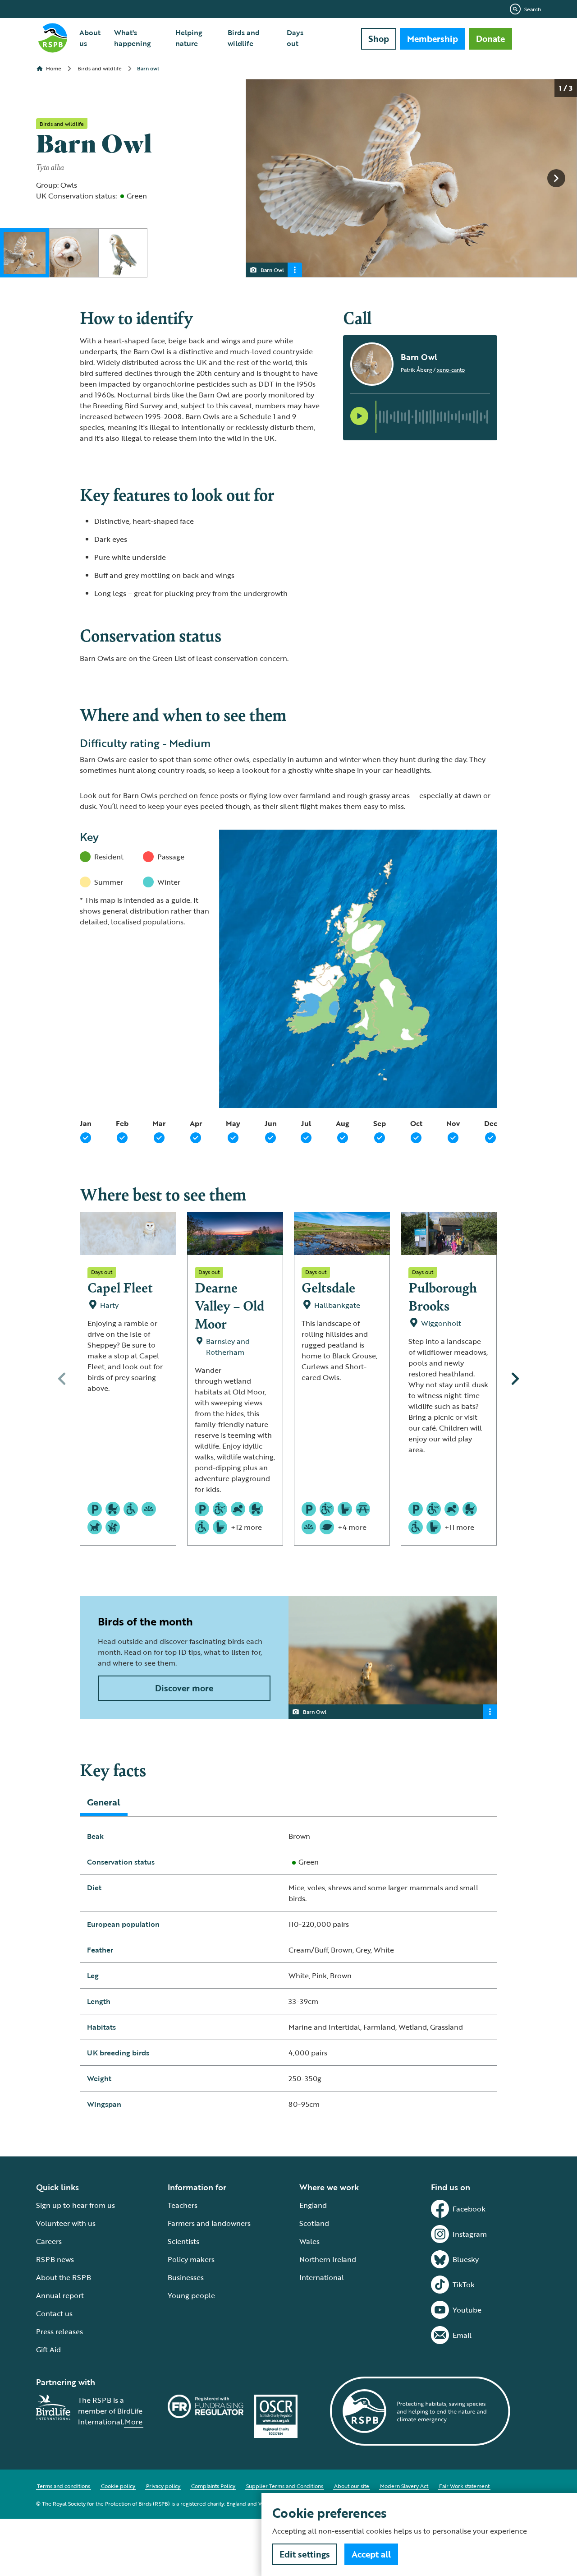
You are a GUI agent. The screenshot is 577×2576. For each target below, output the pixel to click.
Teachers (183, 2205)
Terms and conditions (64, 2486)
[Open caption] (295, 270)
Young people (191, 2295)
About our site (352, 2486)
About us (90, 38)
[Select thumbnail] (25, 253)
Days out (295, 38)
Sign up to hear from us (76, 2205)
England (313, 2205)
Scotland (314, 2223)
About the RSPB (64, 2277)
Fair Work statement (464, 2486)
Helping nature (189, 38)
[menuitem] (91, 38)
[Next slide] (556, 178)
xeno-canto (451, 369)
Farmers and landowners (209, 2223)
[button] (359, 416)
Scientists (183, 2241)
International (322, 2277)
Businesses (186, 2277)
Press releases (60, 2331)
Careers (49, 2241)
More (134, 2422)
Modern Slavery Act (404, 2486)
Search (533, 9)
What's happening (133, 38)
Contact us (54, 2313)
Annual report (60, 2295)
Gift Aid (48, 2350)
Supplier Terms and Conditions (285, 2486)
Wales (309, 2241)
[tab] (104, 1802)
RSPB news (55, 2259)
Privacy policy (163, 2486)
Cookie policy (118, 2486)
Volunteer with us (66, 2223)
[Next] (515, 1379)
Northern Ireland (328, 2259)
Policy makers (191, 2259)
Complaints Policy (213, 2486)
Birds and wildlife (244, 38)
